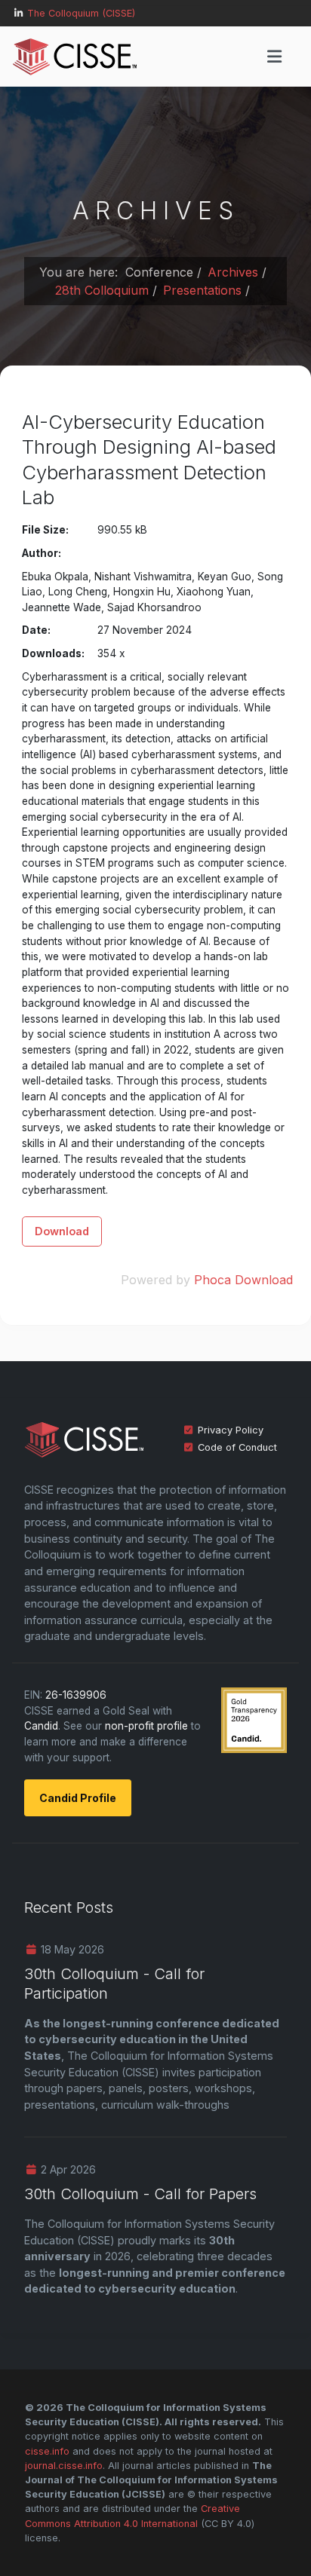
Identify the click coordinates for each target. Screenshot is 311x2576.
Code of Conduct (237, 1447)
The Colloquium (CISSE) (81, 13)
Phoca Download (243, 1280)
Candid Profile (78, 1798)
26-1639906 (76, 1695)
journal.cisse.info (64, 2466)
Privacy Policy (231, 1430)
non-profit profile (146, 1726)
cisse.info (47, 2451)
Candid (41, 1726)
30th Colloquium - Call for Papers (140, 2194)
